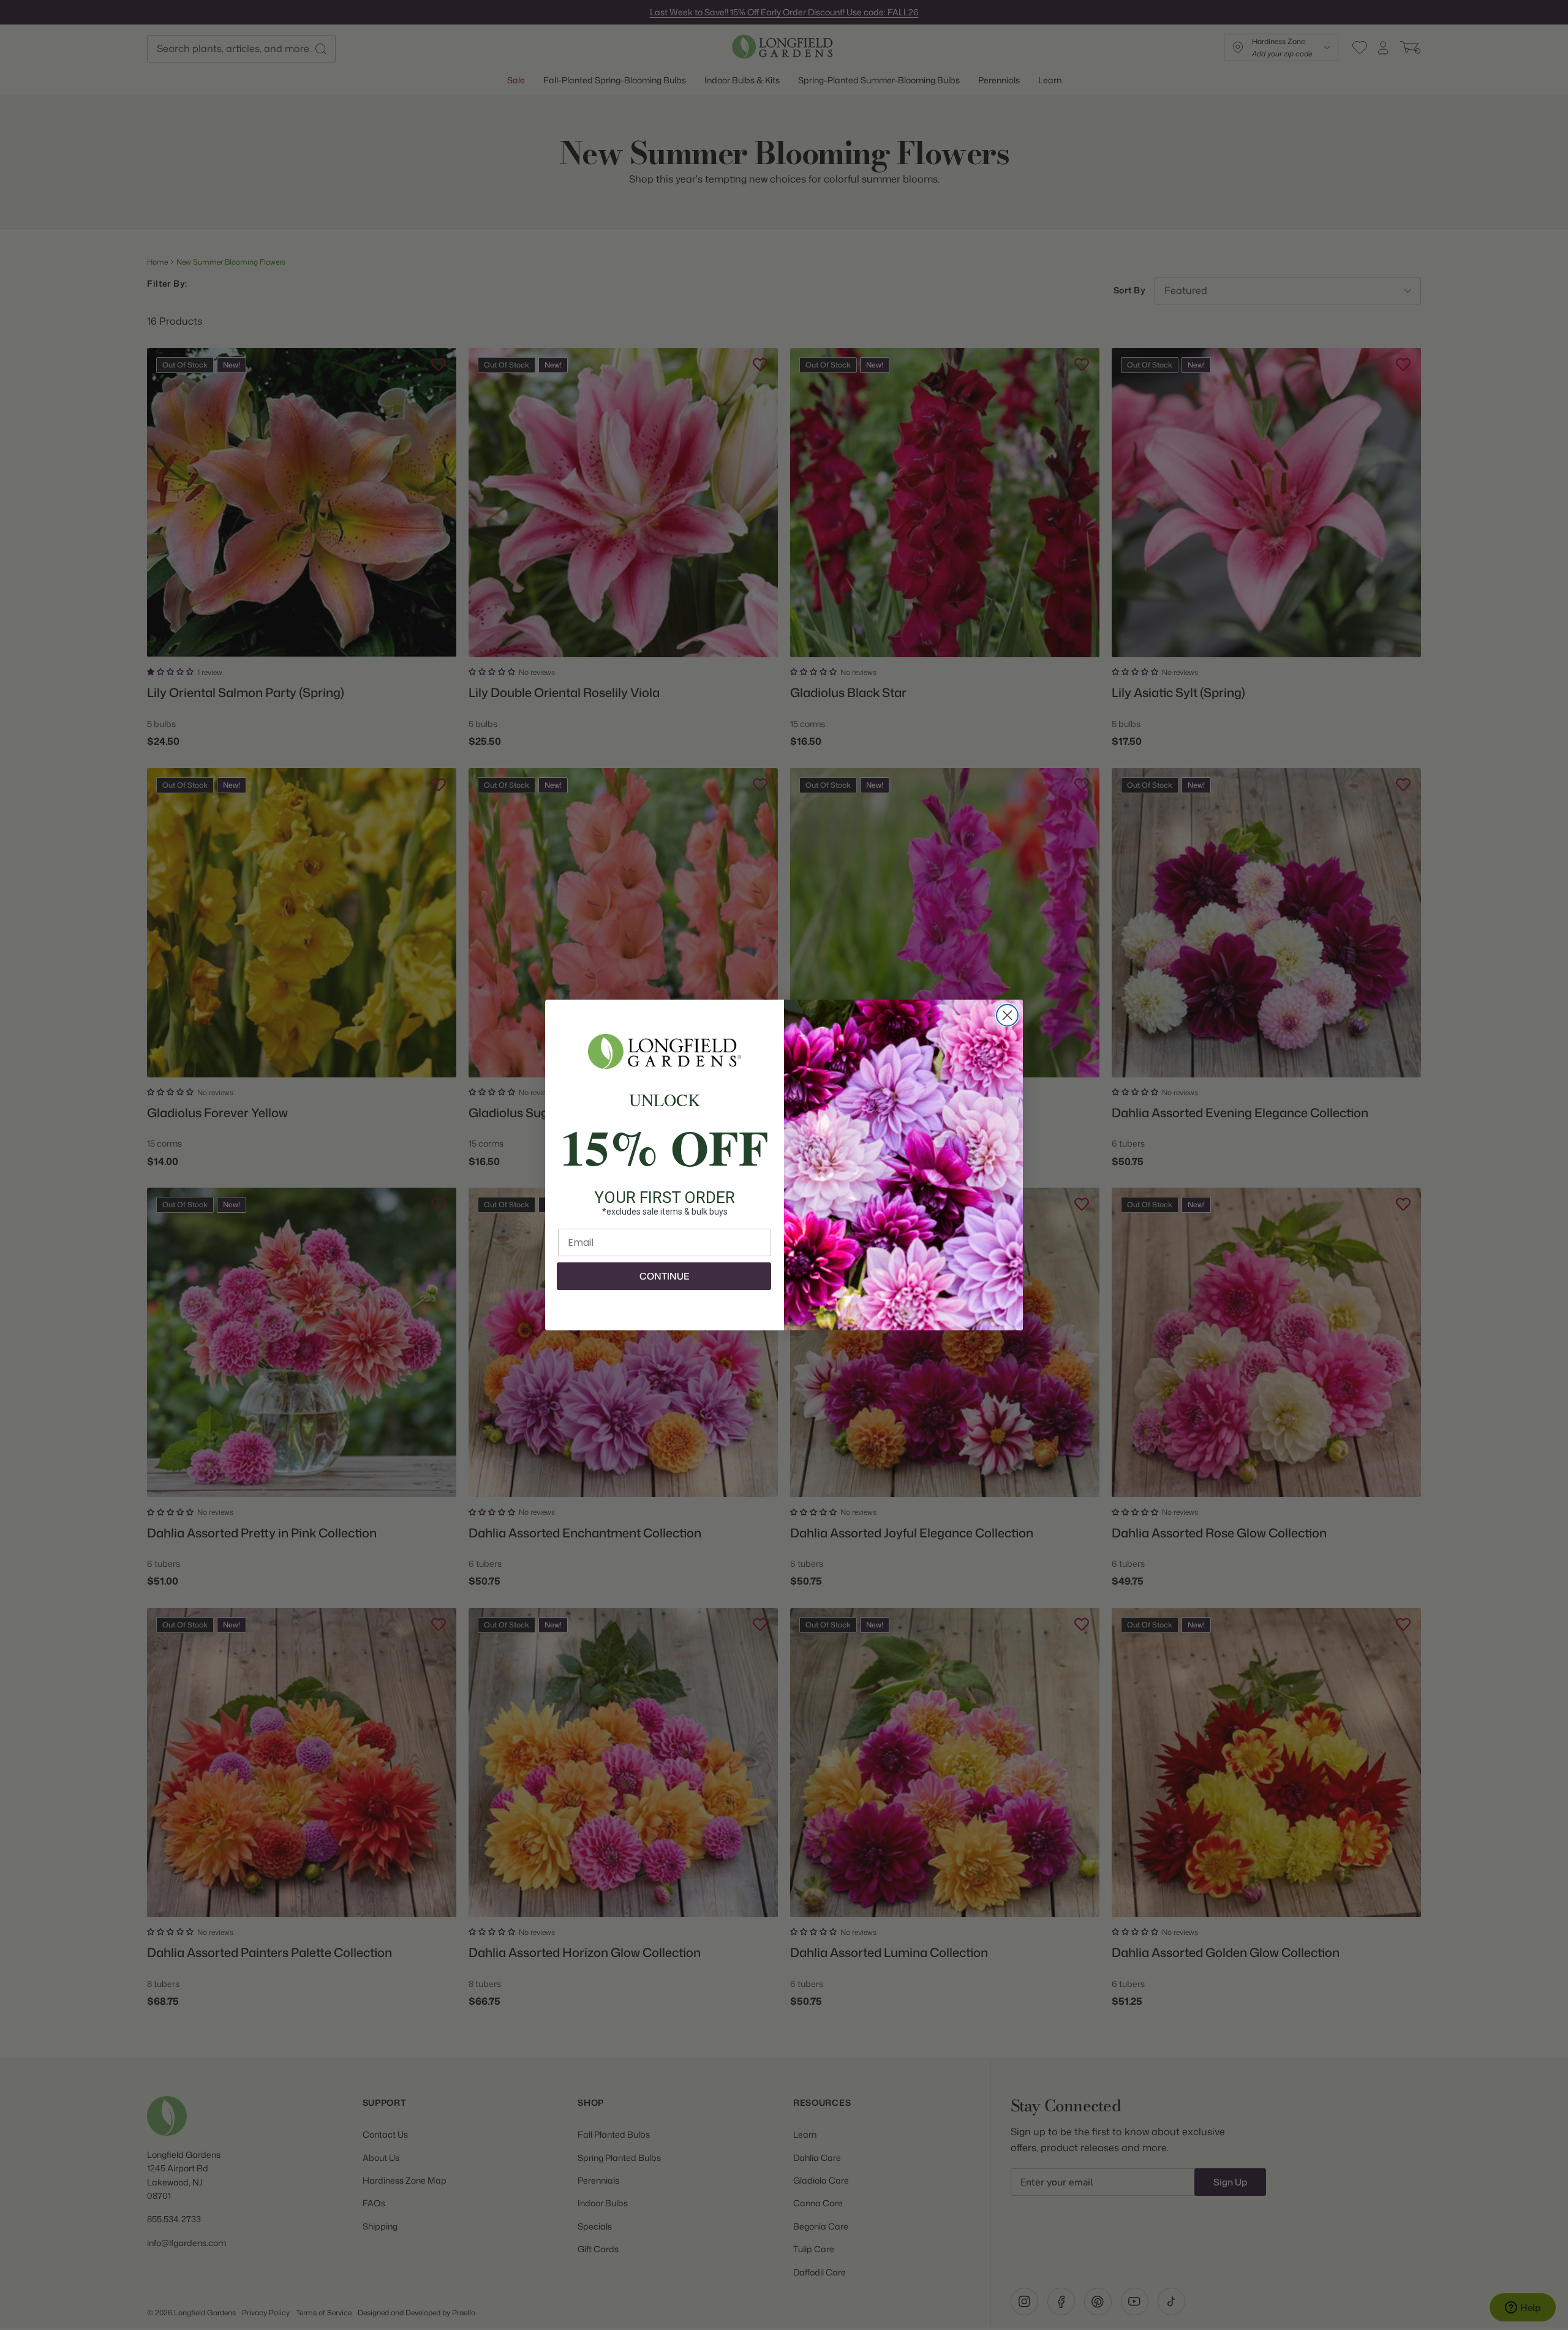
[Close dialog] (1007, 1015)
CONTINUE (664, 1276)
